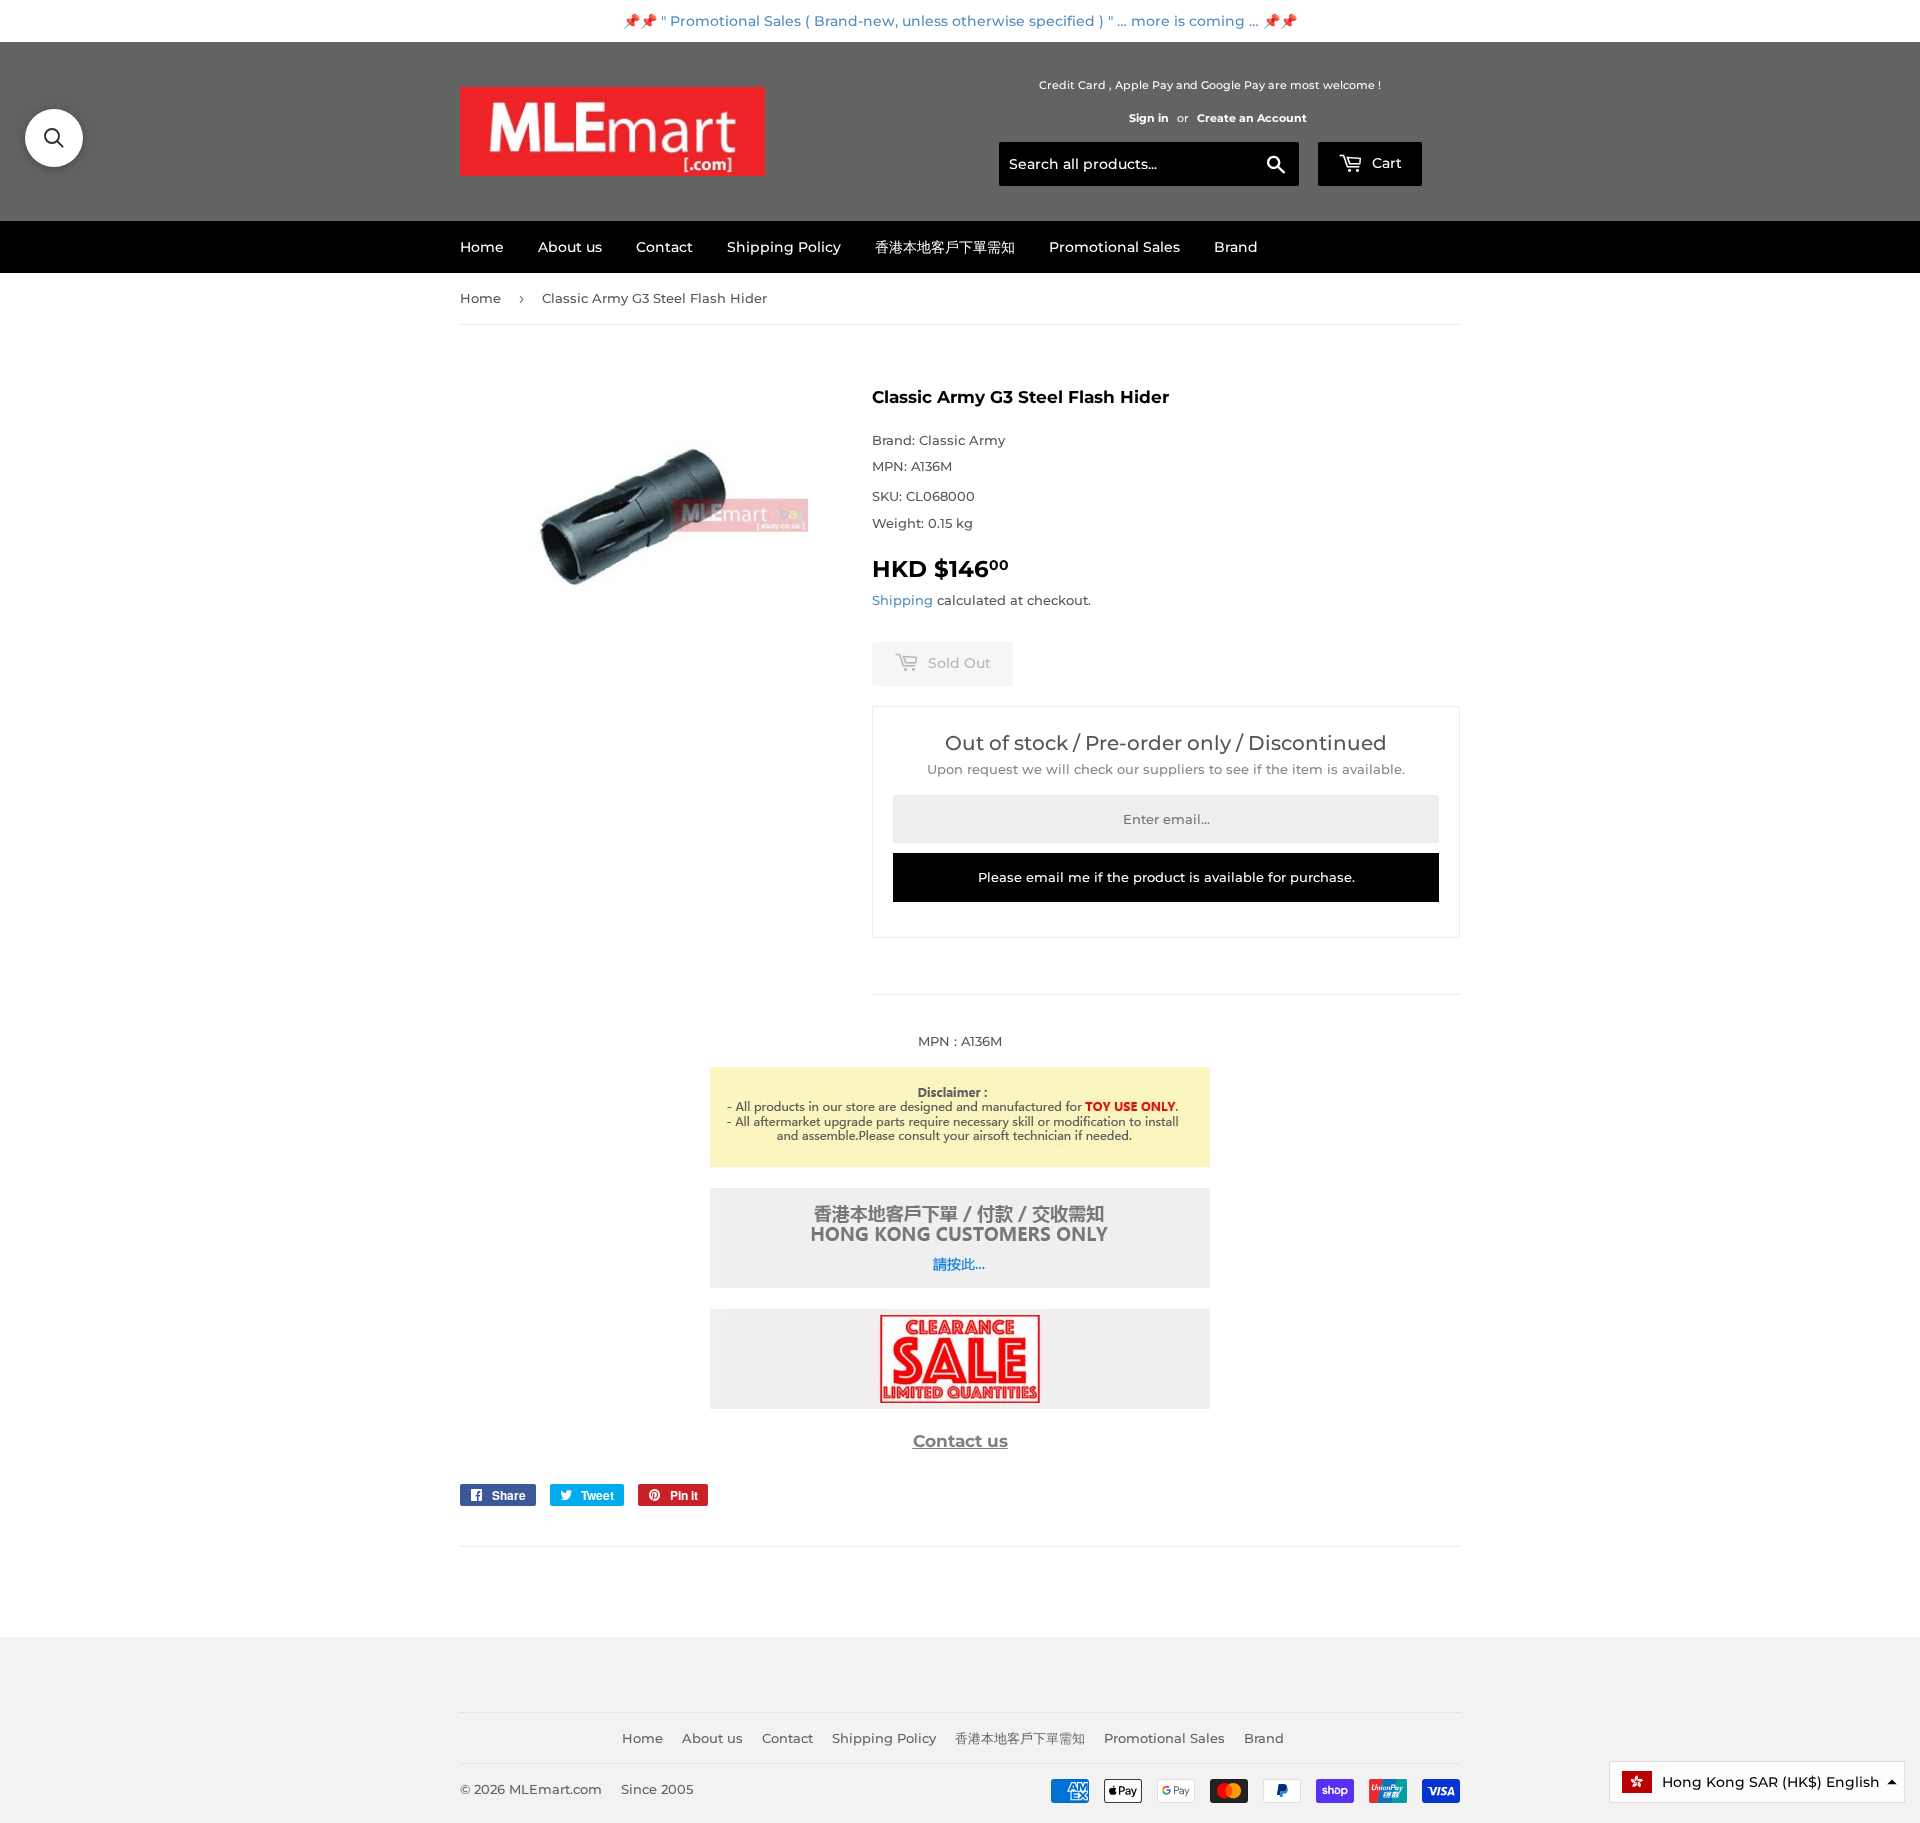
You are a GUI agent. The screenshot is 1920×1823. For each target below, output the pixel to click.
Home (482, 247)
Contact (664, 247)
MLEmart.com (555, 1789)
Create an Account (1252, 118)
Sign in (1149, 118)
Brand (1236, 247)
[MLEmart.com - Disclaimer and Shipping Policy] (960, 1162)
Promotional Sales (1114, 247)
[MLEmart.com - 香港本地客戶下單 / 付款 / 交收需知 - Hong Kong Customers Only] (960, 1283)
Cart (1385, 163)
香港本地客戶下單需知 (945, 247)
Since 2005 (657, 1789)
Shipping (902, 600)
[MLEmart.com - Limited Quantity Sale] (960, 1404)
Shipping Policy (784, 247)
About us (570, 247)
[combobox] (1149, 164)
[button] (54, 138)
